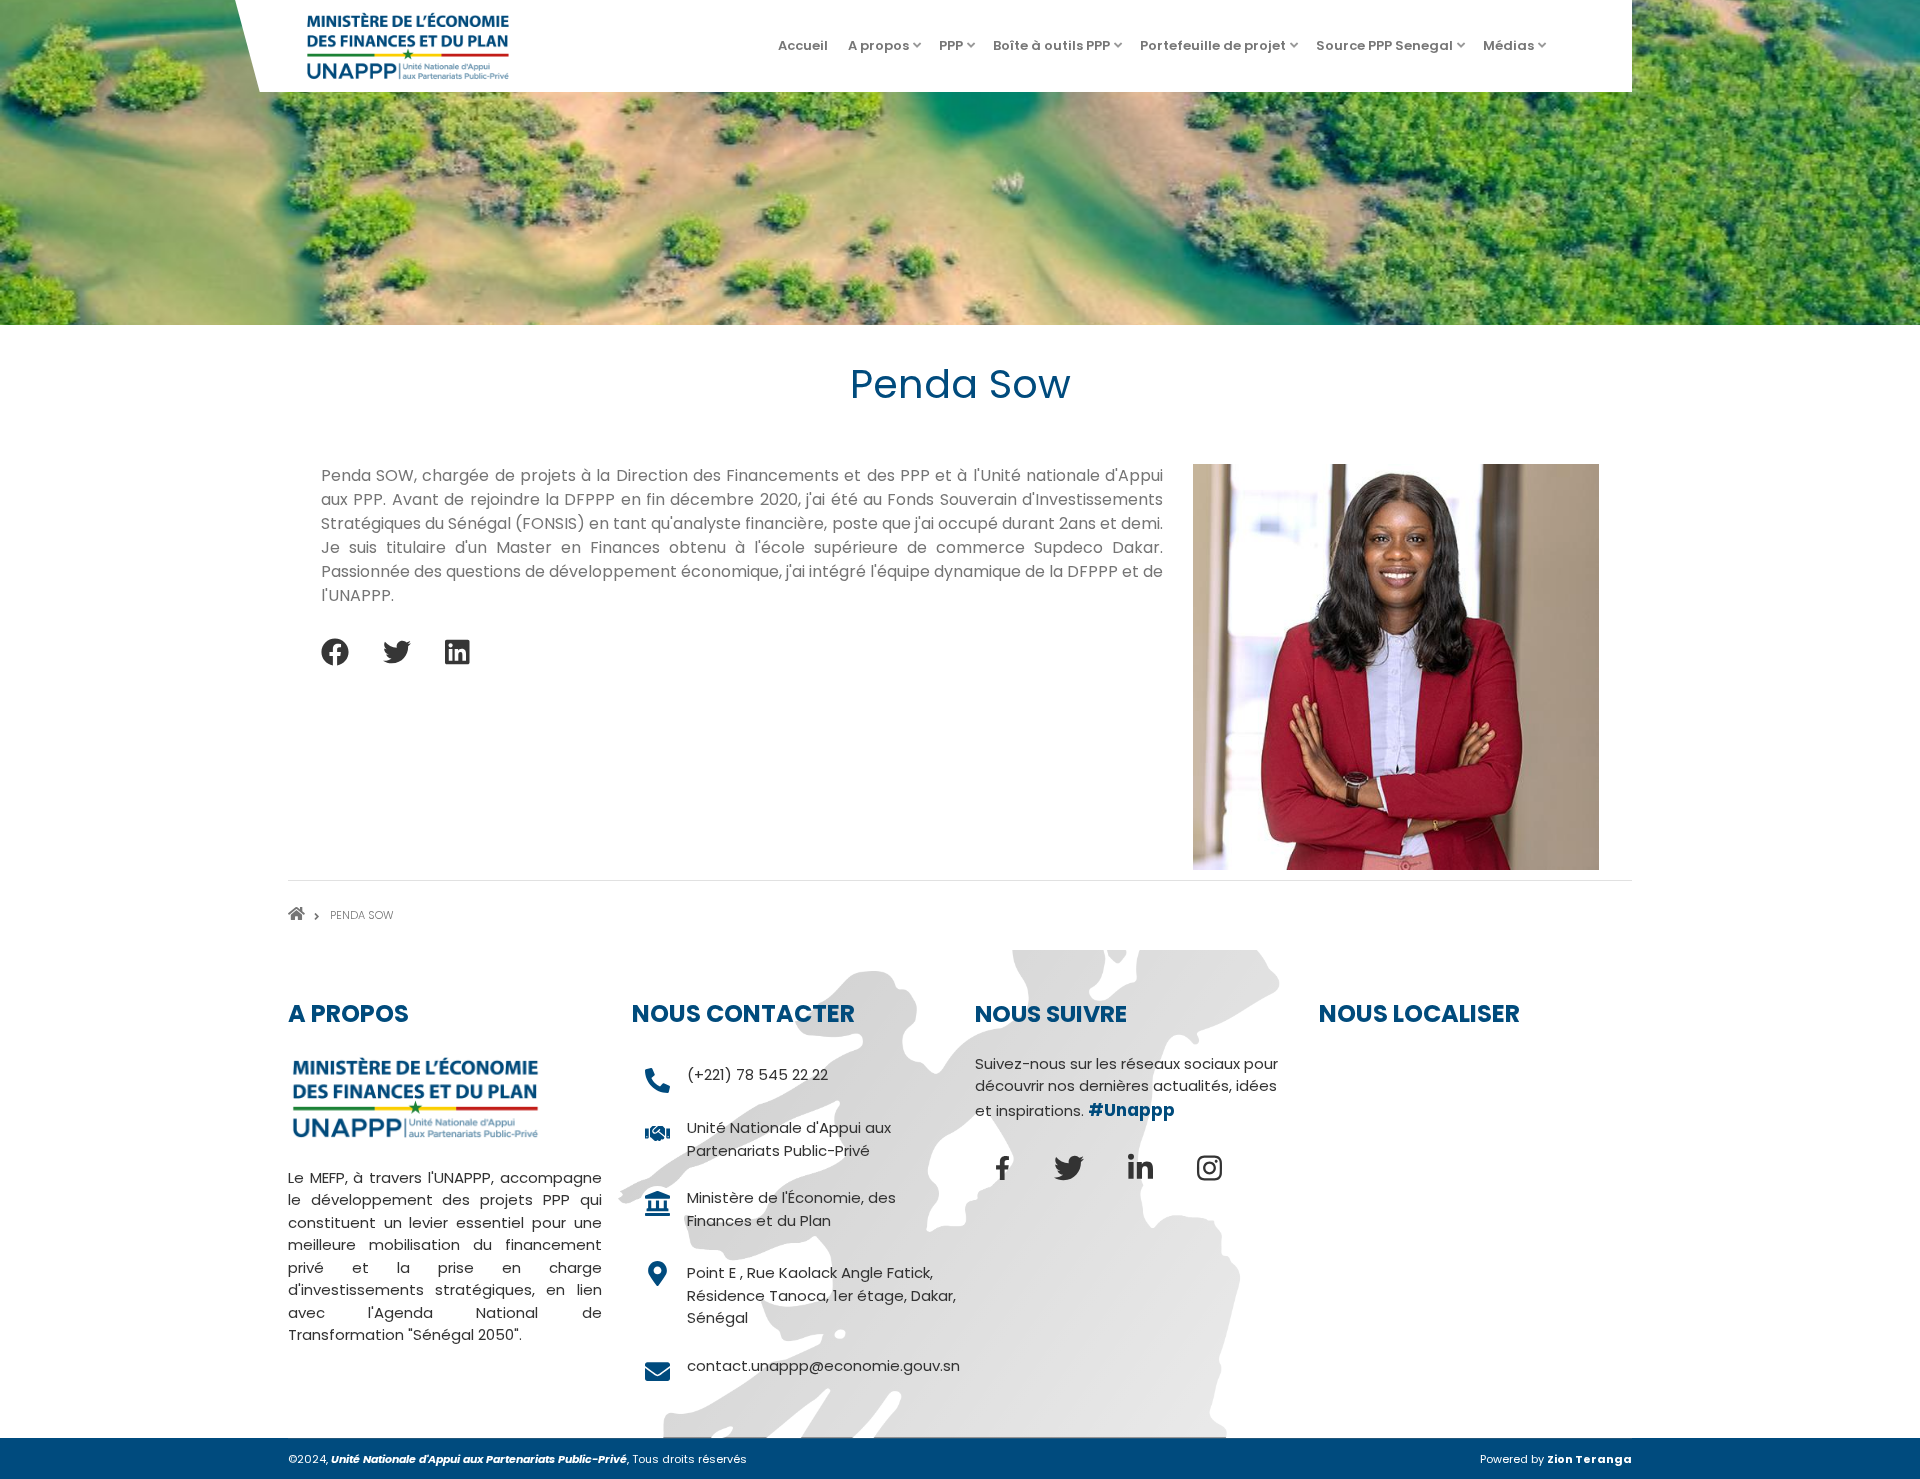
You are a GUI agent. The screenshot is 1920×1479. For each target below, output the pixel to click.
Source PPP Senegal (1392, 51)
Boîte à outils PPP (1059, 51)
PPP (958, 51)
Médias (1516, 51)
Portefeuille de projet (1220, 51)
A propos (886, 51)
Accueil (803, 45)
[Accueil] (408, 44)
